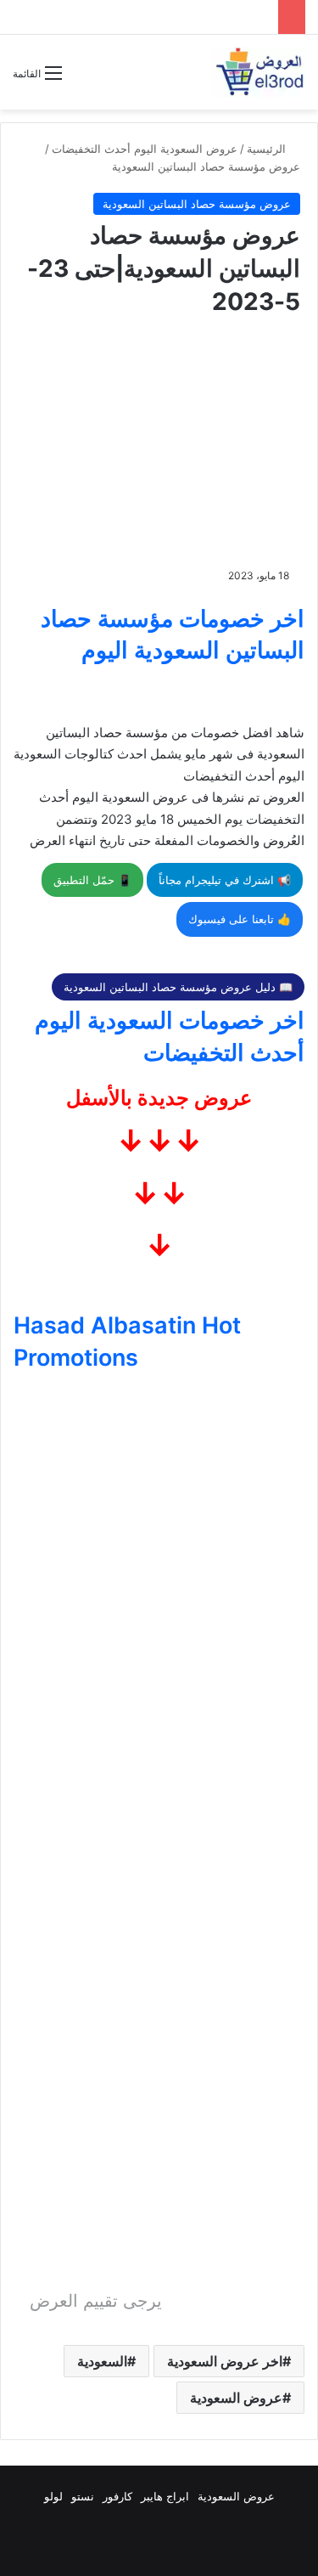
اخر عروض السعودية (225, 2361)
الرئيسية (268, 149)
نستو (83, 2496)
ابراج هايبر (165, 2496)
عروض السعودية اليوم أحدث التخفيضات (145, 149)
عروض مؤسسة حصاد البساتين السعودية (206, 166)
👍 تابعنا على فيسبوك (240, 919)
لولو (53, 2496)
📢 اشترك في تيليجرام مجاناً (225, 880)
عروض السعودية (236, 2398)
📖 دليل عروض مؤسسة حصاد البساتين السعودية (178, 987)
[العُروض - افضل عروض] (259, 72)
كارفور (117, 2496)
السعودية (102, 2361)
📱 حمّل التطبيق (92, 880)
